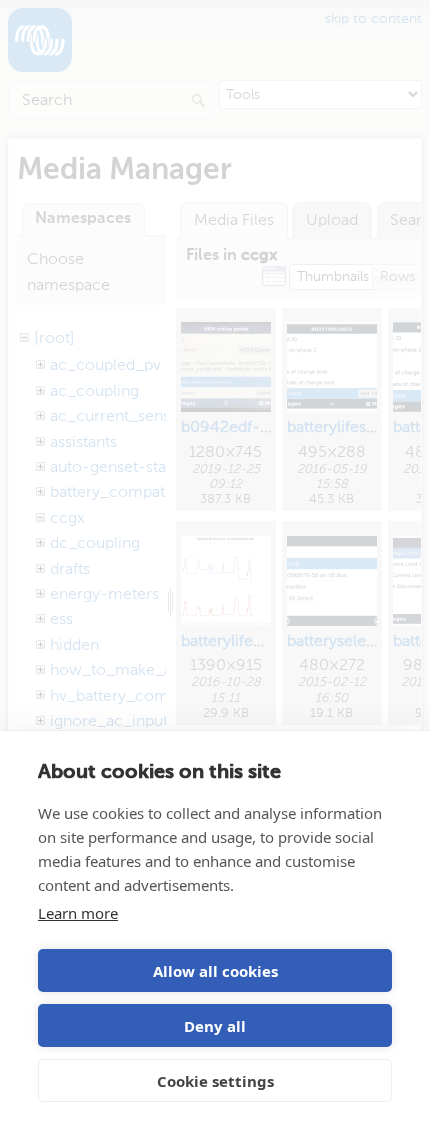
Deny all (215, 1026)
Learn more (78, 913)
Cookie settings (215, 1081)
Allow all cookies (215, 971)
